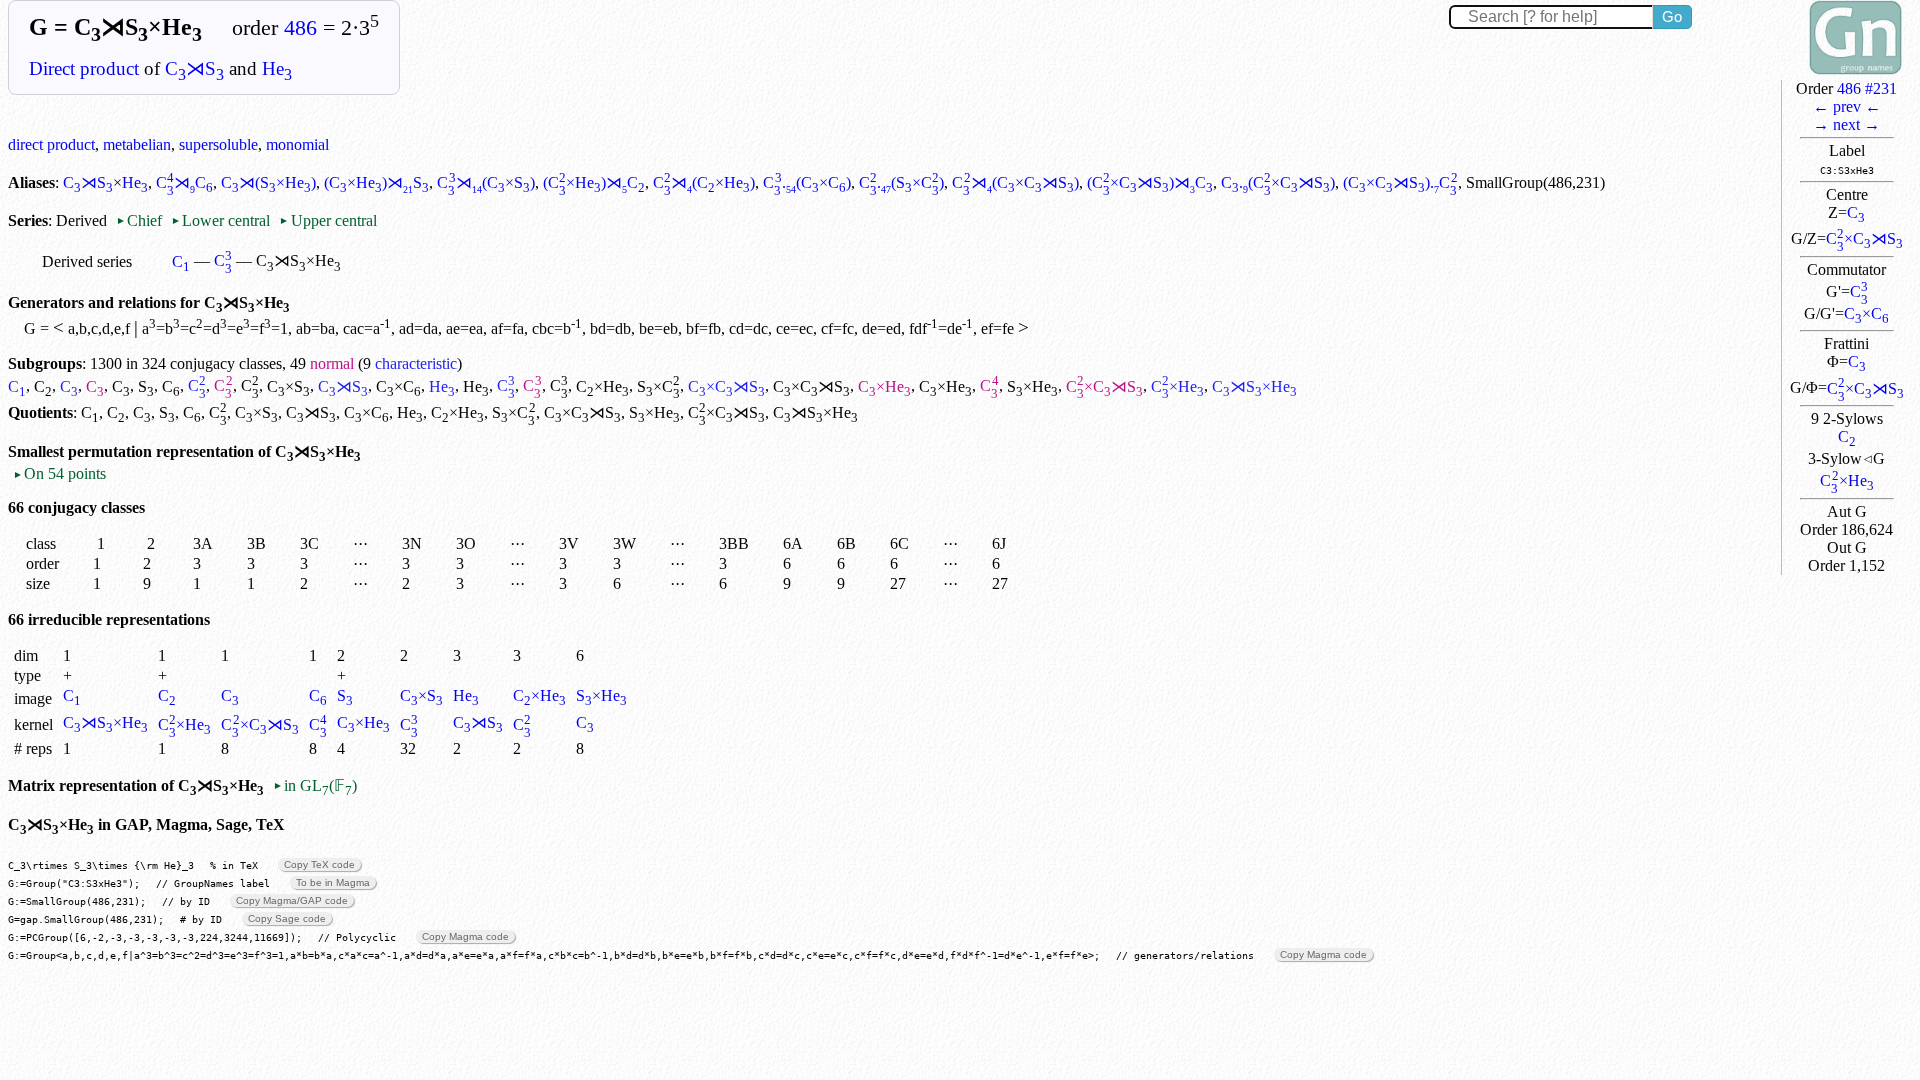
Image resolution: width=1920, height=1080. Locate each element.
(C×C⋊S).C (1400, 182)
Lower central (220, 220)
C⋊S (194, 68)
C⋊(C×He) (704, 182)
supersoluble (218, 144)
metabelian (137, 144)
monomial (297, 144)
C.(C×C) (806, 182)
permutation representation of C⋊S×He (214, 451)
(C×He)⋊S (376, 182)
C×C (1866, 313)
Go (1672, 16)
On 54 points (59, 473)
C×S (288, 386)
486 (300, 28)
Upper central (327, 220)
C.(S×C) (902, 182)
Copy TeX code (319, 864)
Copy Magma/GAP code (292, 900)
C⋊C (184, 182)
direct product (51, 144)
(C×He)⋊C (594, 182)
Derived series (87, 261)
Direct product (84, 68)
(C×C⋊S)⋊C (1150, 182)
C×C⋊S (1864, 238)
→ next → (1846, 124)
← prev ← (1847, 106)
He (277, 68)
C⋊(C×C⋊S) (1015, 182)
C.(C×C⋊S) (1278, 182)
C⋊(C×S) (485, 182)
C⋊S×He (105, 722)
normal (332, 363)
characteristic (416, 363)
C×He (1846, 480)
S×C (658, 386)
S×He (1032, 386)
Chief (141, 220)
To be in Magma (333, 882)
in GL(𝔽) (315, 785)
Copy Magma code (465, 936)
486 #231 (1867, 88)
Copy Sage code (287, 918)
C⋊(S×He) (268, 182)
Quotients (40, 412)
